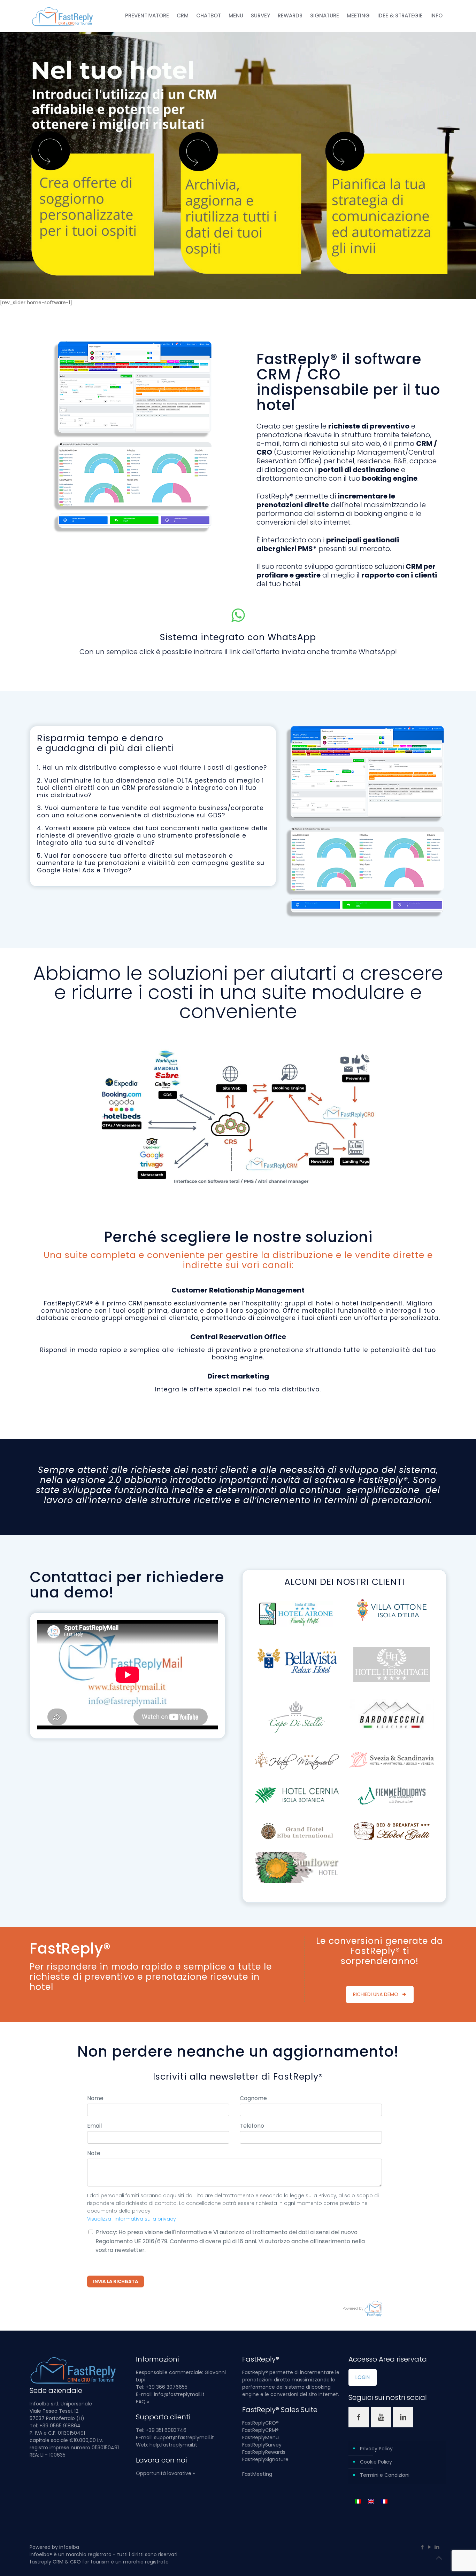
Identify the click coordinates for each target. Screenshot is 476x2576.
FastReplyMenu (260, 2437)
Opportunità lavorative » (165, 2473)
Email (94, 2126)
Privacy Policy (376, 2449)
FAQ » (143, 2402)
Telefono (252, 2126)
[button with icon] (359, 2417)
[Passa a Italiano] (358, 2501)
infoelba (69, 2547)
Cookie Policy (376, 2462)
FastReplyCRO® (260, 2423)
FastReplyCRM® (260, 2430)
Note (94, 2153)
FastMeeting (257, 2474)
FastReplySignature (265, 2459)
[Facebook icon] (422, 2547)
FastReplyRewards (264, 2452)
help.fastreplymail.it (173, 2445)
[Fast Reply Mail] (373, 2308)
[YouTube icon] (429, 2547)
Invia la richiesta (116, 2281)
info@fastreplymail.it (179, 2394)
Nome (95, 2098)
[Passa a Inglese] (371, 2501)
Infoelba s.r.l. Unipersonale (61, 2404)
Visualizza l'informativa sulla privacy (132, 2219)
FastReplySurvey (262, 2445)
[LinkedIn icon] (437, 2547)
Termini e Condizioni (385, 2475)
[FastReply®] (63, 16)
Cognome (253, 2098)
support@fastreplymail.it (184, 2437)
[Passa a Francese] (384, 2501)
